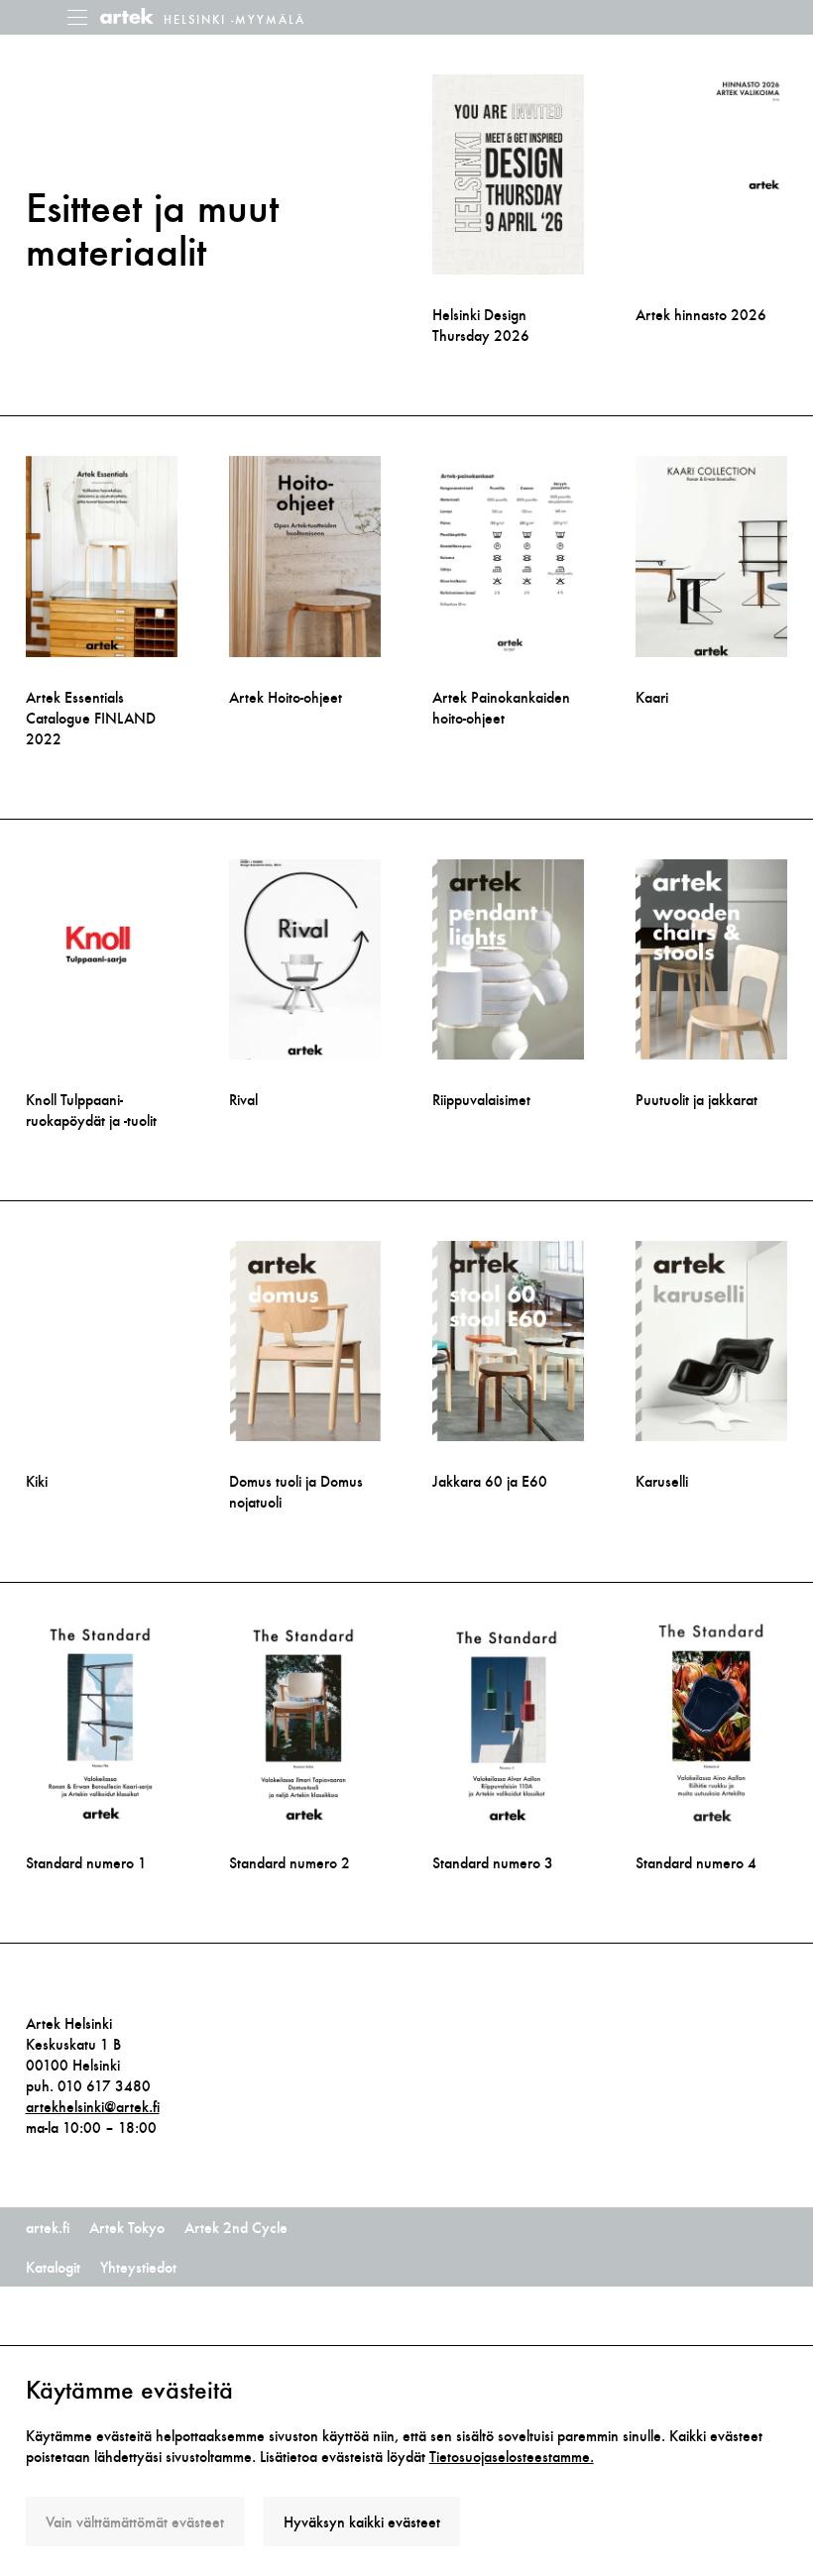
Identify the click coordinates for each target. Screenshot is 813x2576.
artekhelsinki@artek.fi (93, 2107)
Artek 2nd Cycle (236, 2228)
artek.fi (48, 2228)
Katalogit (53, 2267)
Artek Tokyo (127, 2228)
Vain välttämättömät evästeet (135, 2522)
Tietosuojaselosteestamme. (512, 2457)
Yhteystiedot (138, 2267)
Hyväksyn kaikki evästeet (362, 2522)
